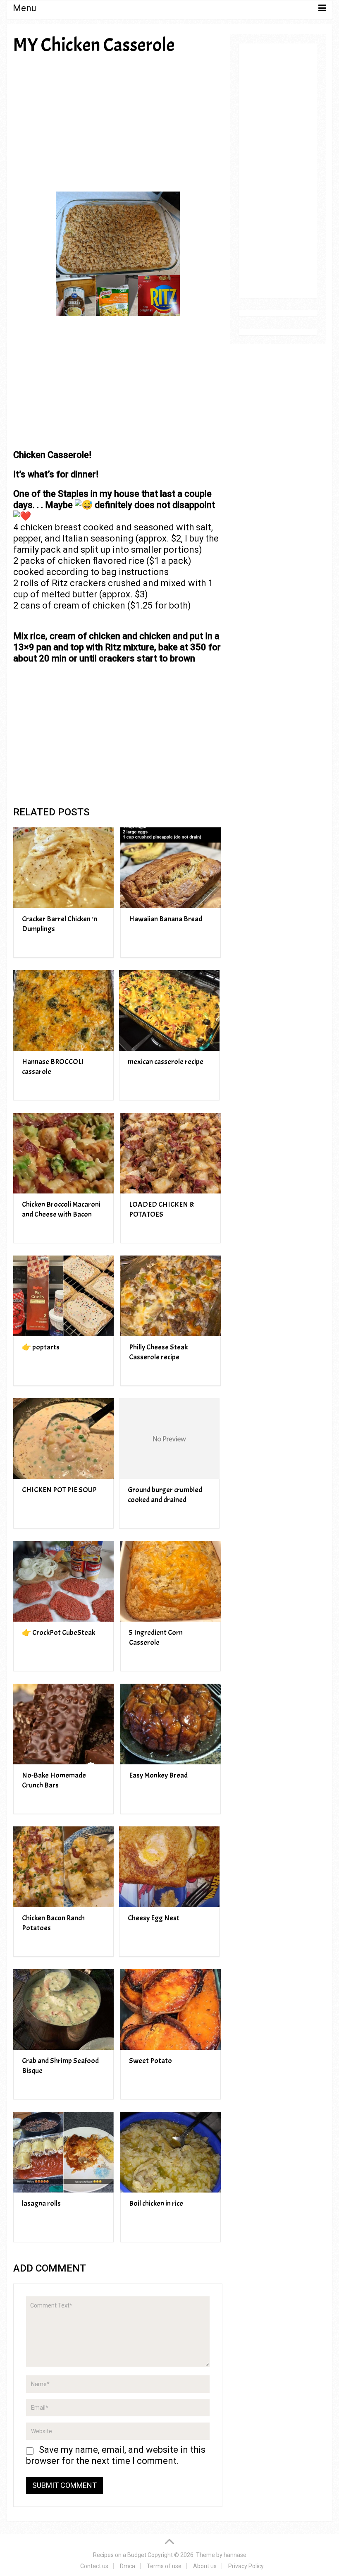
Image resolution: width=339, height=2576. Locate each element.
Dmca (128, 2566)
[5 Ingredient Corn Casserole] (171, 1581)
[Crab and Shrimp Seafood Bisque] (63, 2009)
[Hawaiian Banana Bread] (171, 868)
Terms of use (164, 2566)
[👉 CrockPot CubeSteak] (63, 1581)
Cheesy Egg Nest (154, 1918)
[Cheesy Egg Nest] (169, 1867)
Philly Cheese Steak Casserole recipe (158, 1352)
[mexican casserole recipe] (169, 1010)
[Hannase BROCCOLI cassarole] (63, 1010)
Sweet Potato (150, 2061)
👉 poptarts (41, 1347)
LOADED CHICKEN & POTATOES (162, 1209)
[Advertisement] (118, 123)
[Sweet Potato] (171, 2009)
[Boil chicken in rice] (171, 2152)
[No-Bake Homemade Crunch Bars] (63, 1724)
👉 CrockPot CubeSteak (58, 1633)
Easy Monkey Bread (158, 1775)
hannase (235, 2555)
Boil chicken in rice (156, 2203)
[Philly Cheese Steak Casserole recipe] (171, 1296)
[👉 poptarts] (63, 1296)
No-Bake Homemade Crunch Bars (54, 1780)
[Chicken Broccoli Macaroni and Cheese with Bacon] (63, 1153)
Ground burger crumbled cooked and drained (165, 1495)
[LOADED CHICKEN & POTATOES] (171, 1153)
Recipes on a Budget (120, 2555)
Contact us (94, 2566)
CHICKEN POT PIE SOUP (59, 1490)
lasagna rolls (41, 2203)
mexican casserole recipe (166, 1062)
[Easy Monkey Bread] (171, 1724)
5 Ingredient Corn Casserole (156, 1638)
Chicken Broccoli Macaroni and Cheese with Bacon (61, 1209)
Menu (25, 8)
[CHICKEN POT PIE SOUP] (63, 1439)
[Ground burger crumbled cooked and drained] (169, 1439)
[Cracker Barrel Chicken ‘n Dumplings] (63, 868)
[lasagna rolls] (63, 2152)
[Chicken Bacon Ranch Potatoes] (63, 1867)
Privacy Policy (246, 2566)
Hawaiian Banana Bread (166, 919)
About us (205, 2566)
